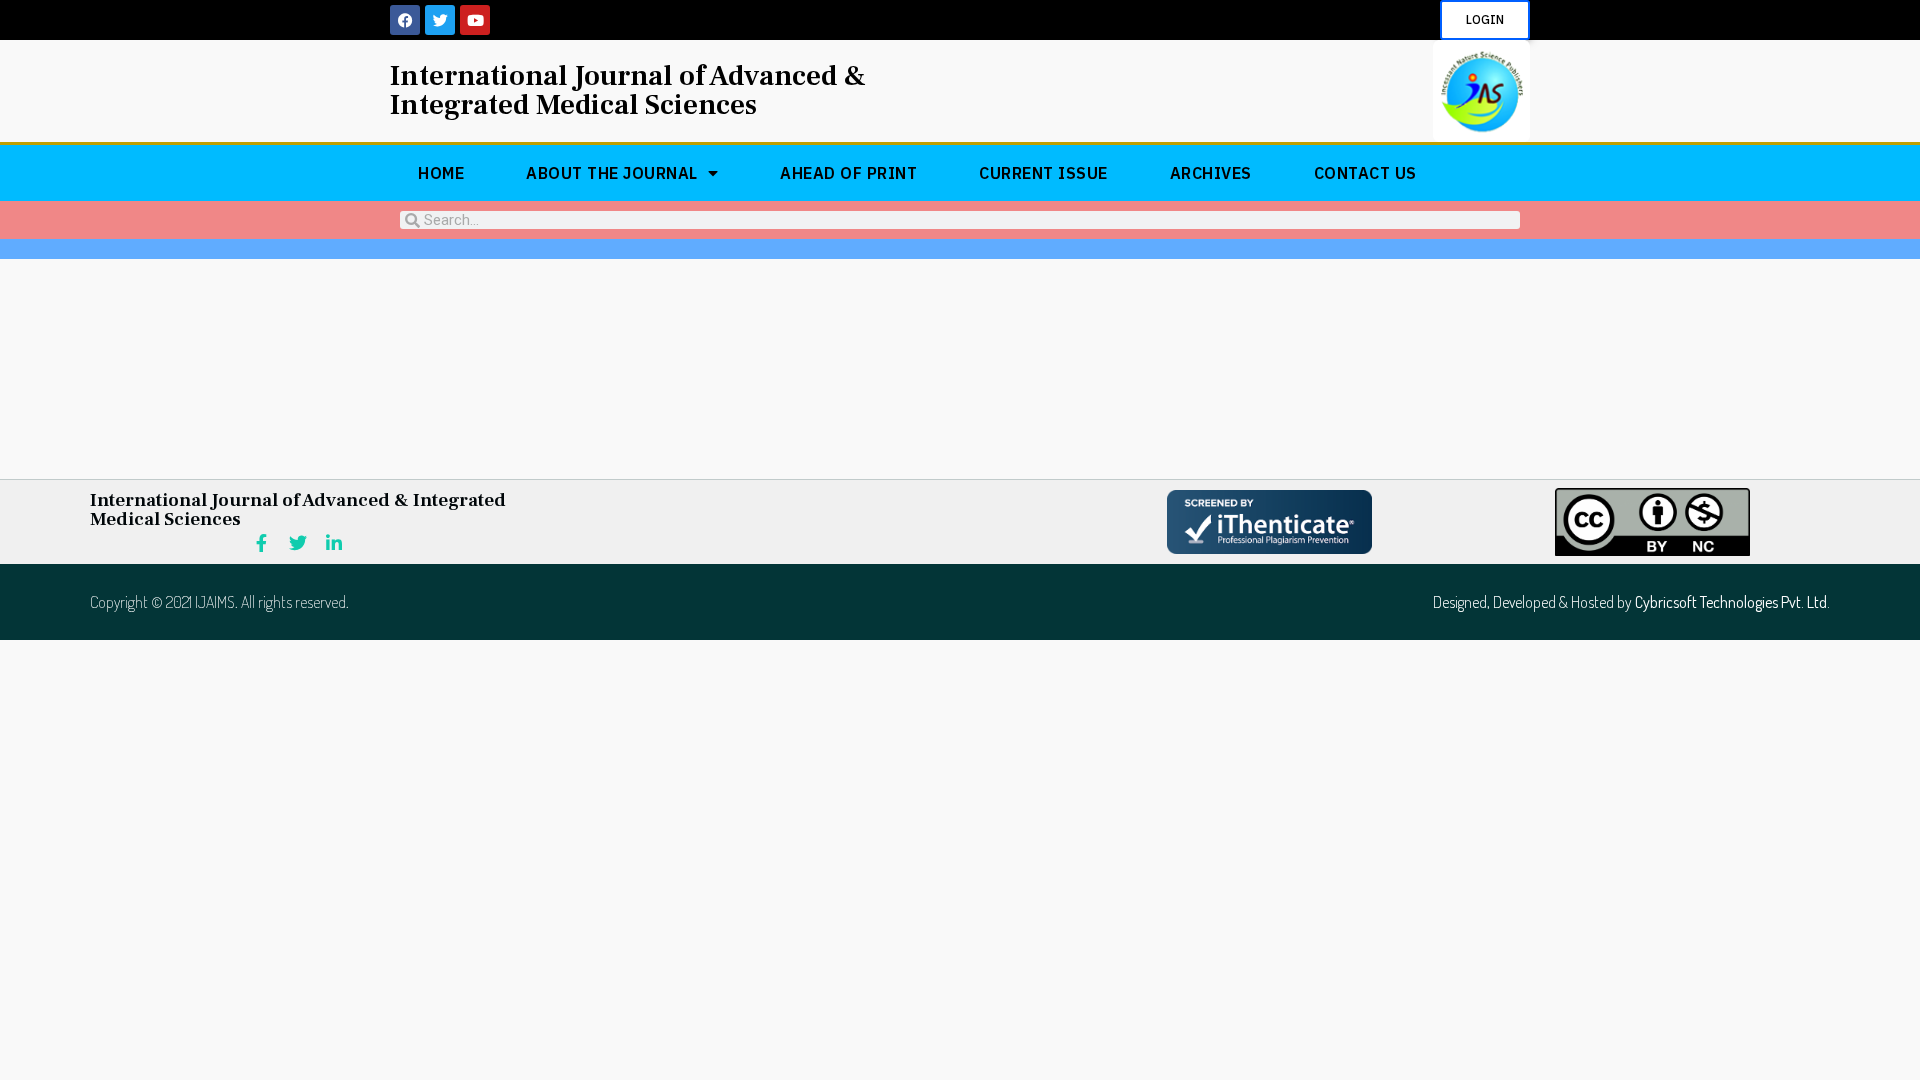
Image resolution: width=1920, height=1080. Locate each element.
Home (441, 173)
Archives (1211, 173)
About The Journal (612, 173)
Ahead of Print (848, 173)
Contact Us (1365, 173)
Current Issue (1043, 173)
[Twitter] (440, 20)
